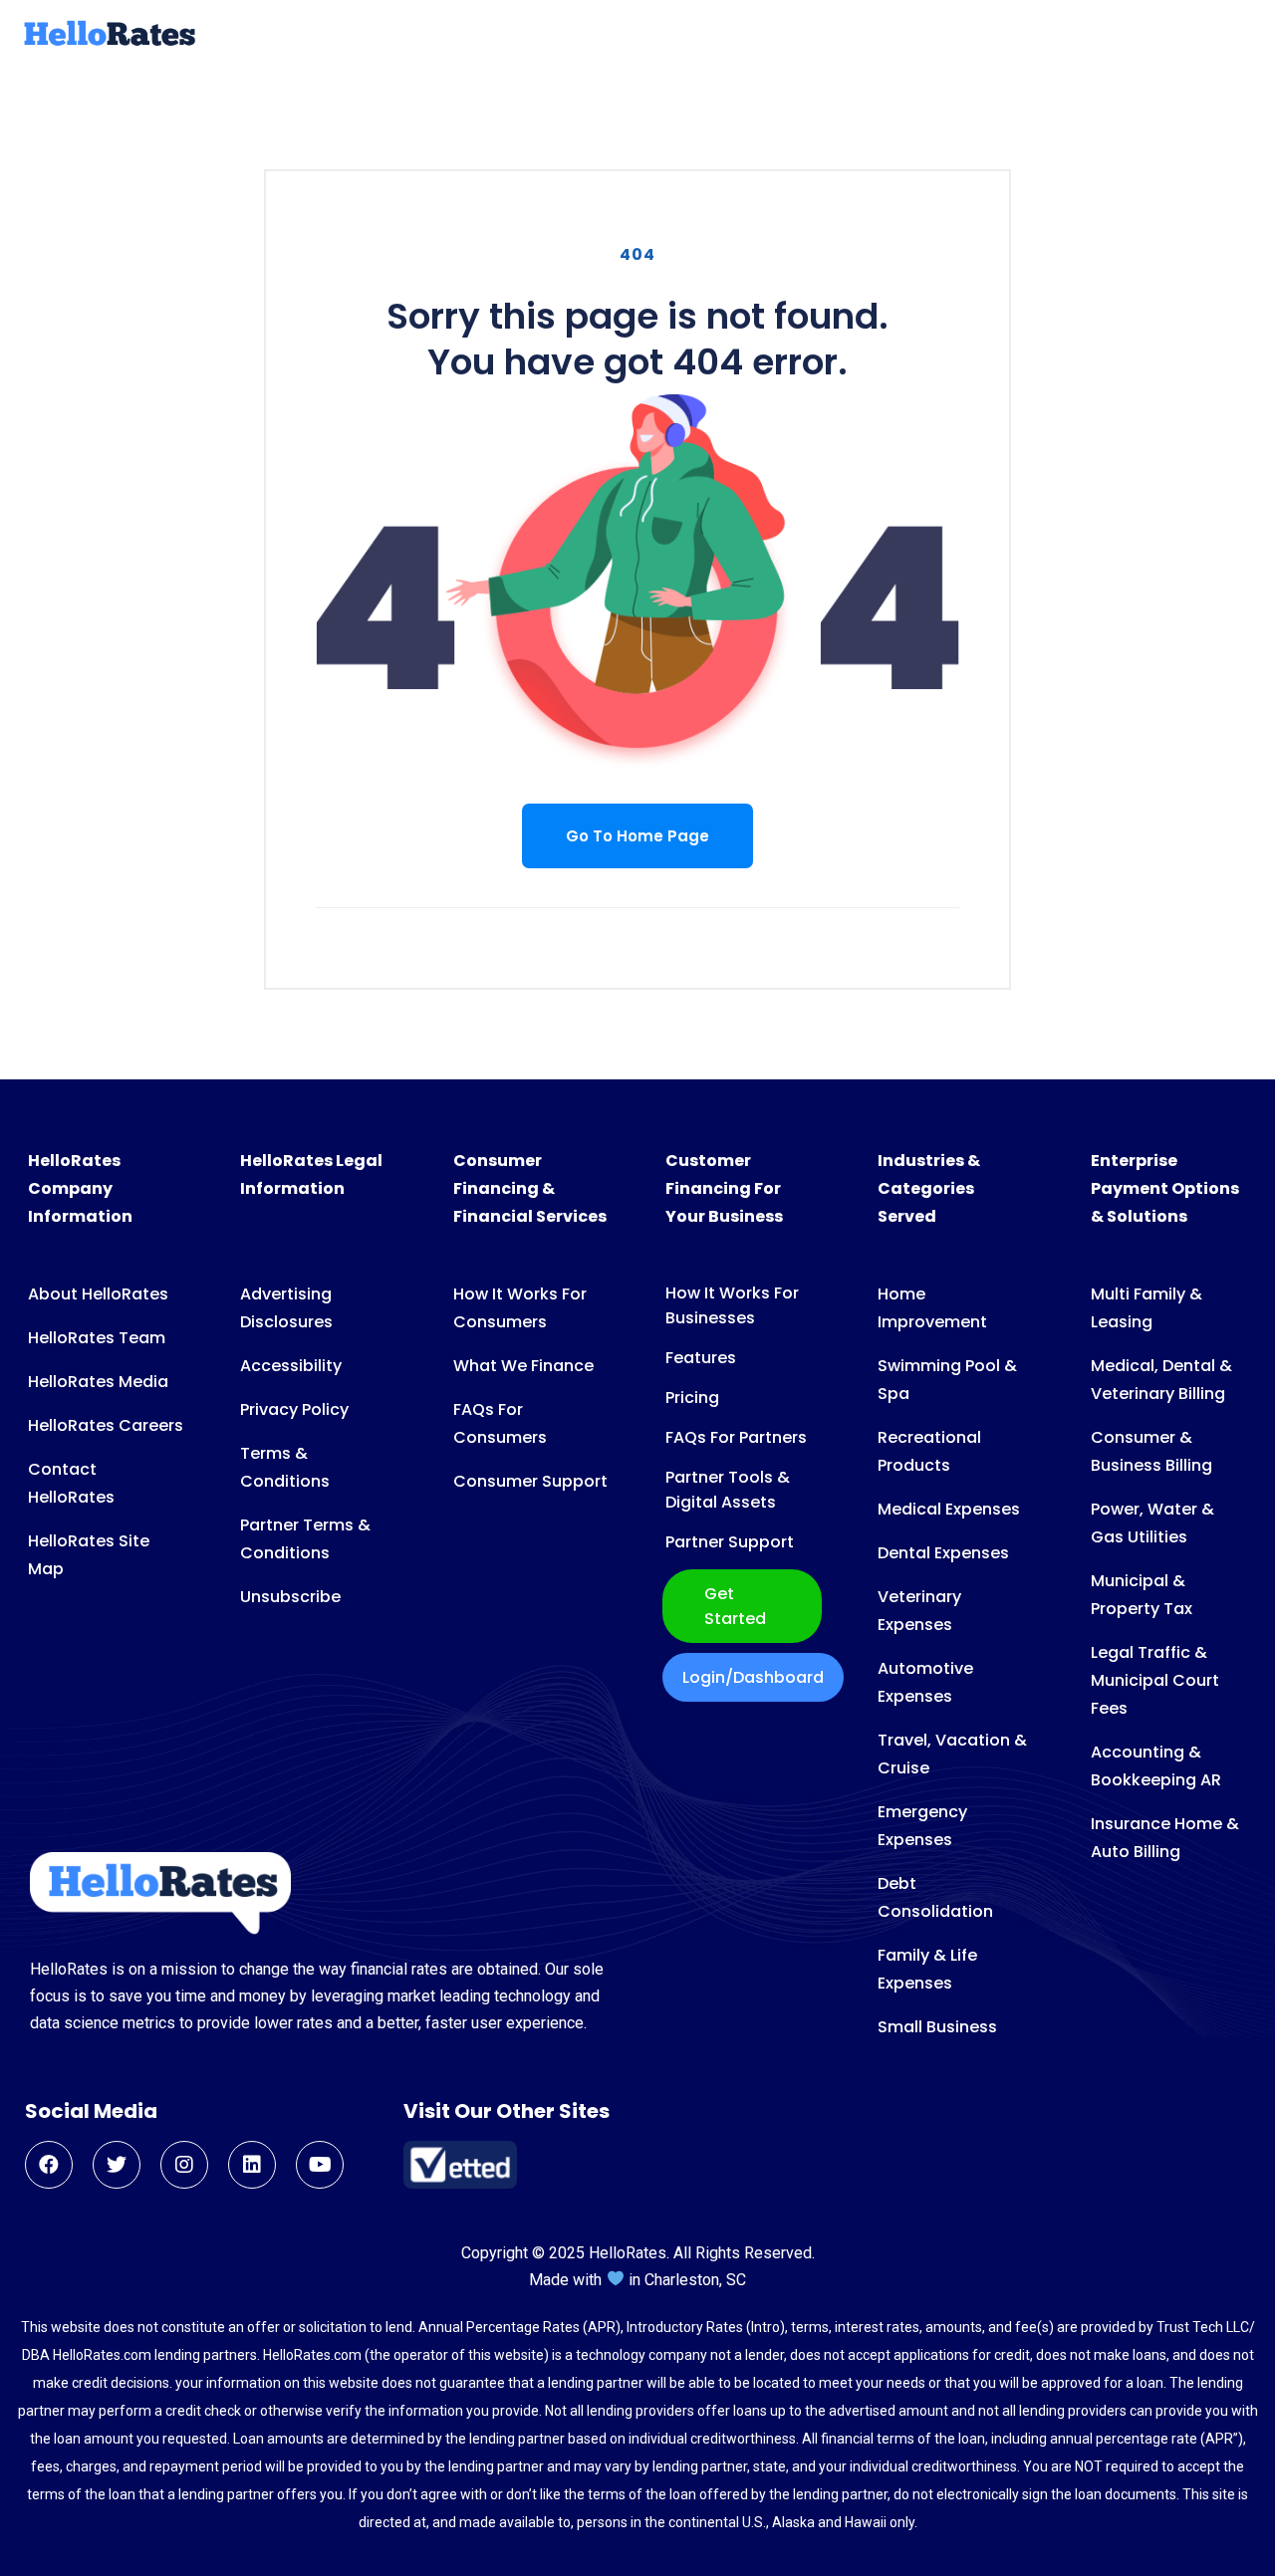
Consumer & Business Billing (1151, 1451)
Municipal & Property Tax (1142, 1595)
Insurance (795, 36)
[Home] (108, 43)
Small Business (937, 2027)
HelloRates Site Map (89, 1555)
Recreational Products (929, 1451)
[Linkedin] (252, 2165)
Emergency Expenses (922, 1826)
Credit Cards (507, 36)
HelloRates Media (98, 1382)
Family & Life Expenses (927, 1969)
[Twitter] (117, 2165)
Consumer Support (530, 1481)
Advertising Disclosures (286, 1308)
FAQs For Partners (736, 1437)
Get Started (735, 1606)
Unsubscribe (290, 1597)
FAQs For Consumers (500, 1423)
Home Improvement (932, 1308)
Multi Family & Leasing (1147, 1308)
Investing (1002, 36)
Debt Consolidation (935, 1897)
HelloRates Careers (106, 1425)
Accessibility (291, 1366)
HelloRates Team (97, 1338)
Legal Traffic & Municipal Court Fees (1155, 1680)
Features (701, 1358)
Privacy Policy (294, 1409)
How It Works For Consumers (520, 1308)
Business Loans (658, 36)
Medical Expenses (949, 1509)
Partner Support (730, 1542)
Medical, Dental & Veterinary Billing (1161, 1380)
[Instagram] (184, 2165)
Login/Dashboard (753, 1677)
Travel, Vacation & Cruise (952, 1754)
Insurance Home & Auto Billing (1165, 1838)
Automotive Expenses (925, 1682)
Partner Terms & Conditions (305, 1539)
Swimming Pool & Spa (947, 1380)
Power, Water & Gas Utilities (1152, 1523)
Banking (900, 36)
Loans (399, 36)
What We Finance (523, 1366)
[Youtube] (320, 2165)
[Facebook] (49, 2165)
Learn (1152, 36)
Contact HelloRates (71, 1483)
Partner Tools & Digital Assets (728, 1490)
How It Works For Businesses (732, 1305)
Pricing (692, 1398)
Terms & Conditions (285, 1467)
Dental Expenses (943, 1553)
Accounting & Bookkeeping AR (1156, 1766)
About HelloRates (98, 1294)
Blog (1086, 36)
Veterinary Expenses (919, 1611)
